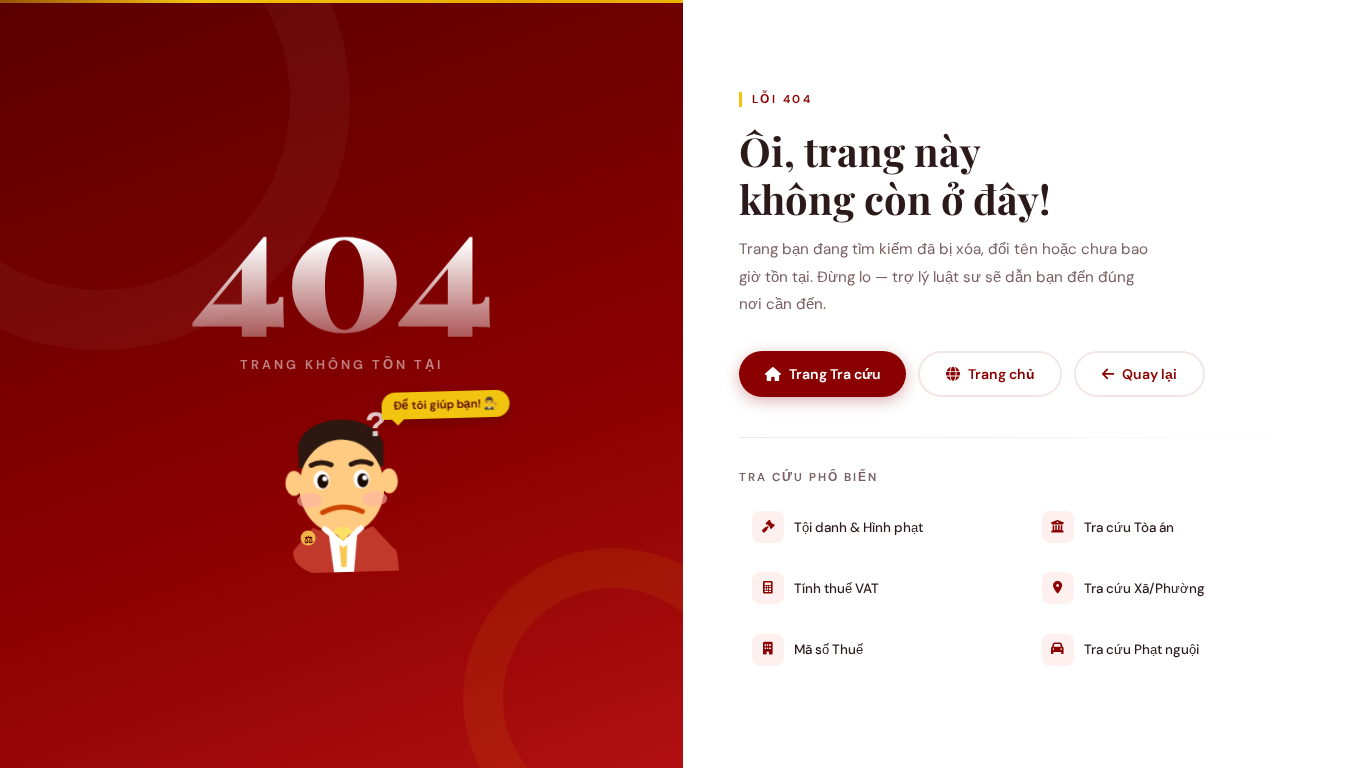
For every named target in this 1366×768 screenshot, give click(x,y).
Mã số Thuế (828, 649)
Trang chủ (1001, 374)
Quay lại (1149, 374)
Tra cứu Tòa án (1129, 527)
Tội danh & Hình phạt (858, 527)
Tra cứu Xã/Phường (1144, 588)
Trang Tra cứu (835, 374)
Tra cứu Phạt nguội (1141, 649)
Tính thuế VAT (836, 588)
